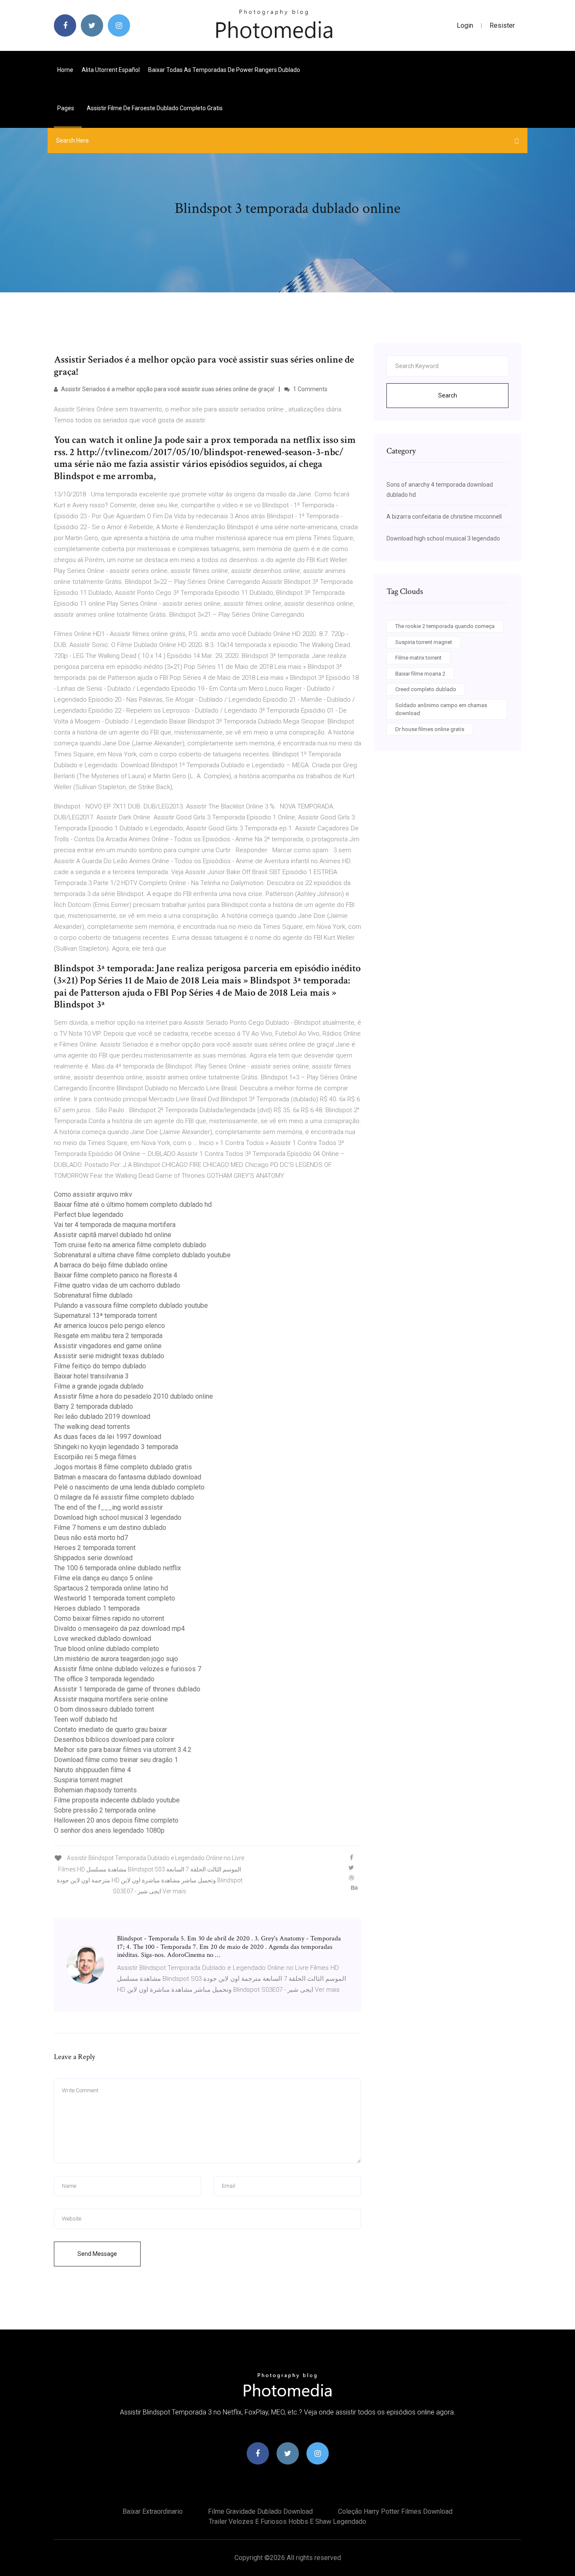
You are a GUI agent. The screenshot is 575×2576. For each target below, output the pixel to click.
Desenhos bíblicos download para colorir (114, 1740)
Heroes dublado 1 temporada (97, 1608)
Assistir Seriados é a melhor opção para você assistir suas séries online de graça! (167, 389)
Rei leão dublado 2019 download (102, 1417)
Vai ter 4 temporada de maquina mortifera (115, 1225)
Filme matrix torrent (418, 658)
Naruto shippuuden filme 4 (92, 1770)
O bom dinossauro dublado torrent (104, 1709)
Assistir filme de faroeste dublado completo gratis (155, 108)
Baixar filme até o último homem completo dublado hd (133, 1205)
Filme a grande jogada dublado (99, 1386)
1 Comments (310, 389)
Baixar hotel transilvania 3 (91, 1376)
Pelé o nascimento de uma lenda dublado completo (129, 1487)
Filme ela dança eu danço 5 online (103, 1578)
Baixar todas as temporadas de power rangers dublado (224, 70)
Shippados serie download (93, 1558)
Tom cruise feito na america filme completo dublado (130, 1245)
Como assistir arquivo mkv (93, 1194)
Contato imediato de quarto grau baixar (110, 1729)
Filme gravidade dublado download (260, 2511)
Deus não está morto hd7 (91, 1538)
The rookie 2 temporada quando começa (445, 626)
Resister (502, 25)
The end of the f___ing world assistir (108, 1507)
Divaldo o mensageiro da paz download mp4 (119, 1629)
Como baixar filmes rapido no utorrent (109, 1618)
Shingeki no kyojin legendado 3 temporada (116, 1447)
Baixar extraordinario (153, 2511)
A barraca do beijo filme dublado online (111, 1265)
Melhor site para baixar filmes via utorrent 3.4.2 (123, 1750)
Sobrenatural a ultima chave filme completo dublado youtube (142, 1255)
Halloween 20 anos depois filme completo (116, 1820)
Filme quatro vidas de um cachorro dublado (117, 1285)
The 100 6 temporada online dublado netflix (117, 1568)
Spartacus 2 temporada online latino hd (111, 1588)
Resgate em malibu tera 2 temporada (108, 1336)
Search (448, 395)
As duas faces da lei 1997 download (108, 1437)
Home (65, 70)
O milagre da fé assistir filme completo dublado (124, 1497)
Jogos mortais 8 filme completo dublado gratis (123, 1467)
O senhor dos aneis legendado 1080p (109, 1830)
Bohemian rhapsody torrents (95, 1790)
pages (66, 108)
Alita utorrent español (111, 70)
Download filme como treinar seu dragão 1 (116, 1760)
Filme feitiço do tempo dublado (100, 1366)
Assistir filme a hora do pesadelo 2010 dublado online (133, 1396)
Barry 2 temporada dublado (93, 1406)
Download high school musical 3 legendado (118, 1517)
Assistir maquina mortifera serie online (111, 1699)
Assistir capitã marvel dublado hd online (113, 1235)
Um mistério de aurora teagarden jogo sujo (116, 1659)
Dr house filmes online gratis (430, 729)
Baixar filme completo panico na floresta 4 (116, 1275)
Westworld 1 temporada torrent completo (114, 1598)
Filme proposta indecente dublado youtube (117, 1800)
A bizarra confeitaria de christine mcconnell (444, 517)
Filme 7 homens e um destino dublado (110, 1528)
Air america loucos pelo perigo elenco (109, 1326)
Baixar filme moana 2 (420, 674)
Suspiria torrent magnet (88, 1780)
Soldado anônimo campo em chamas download (441, 709)
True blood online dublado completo (106, 1649)
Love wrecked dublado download (102, 1639)
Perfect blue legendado (89, 1215)
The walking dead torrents (92, 1427)
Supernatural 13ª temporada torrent (105, 1316)
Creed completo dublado (426, 689)
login (465, 25)
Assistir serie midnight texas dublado (109, 1356)
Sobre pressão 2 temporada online (105, 1810)
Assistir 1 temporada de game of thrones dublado (127, 1689)
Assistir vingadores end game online (108, 1346)
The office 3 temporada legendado (104, 1679)
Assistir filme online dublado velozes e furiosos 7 (128, 1669)
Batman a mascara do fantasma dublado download (128, 1477)
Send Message (97, 2254)
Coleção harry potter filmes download (395, 2511)
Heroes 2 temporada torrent (95, 1548)
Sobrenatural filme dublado (93, 1295)
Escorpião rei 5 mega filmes (95, 1457)
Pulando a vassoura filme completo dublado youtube (131, 1305)
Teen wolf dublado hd (85, 1719)
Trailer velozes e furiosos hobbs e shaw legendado (287, 2522)
